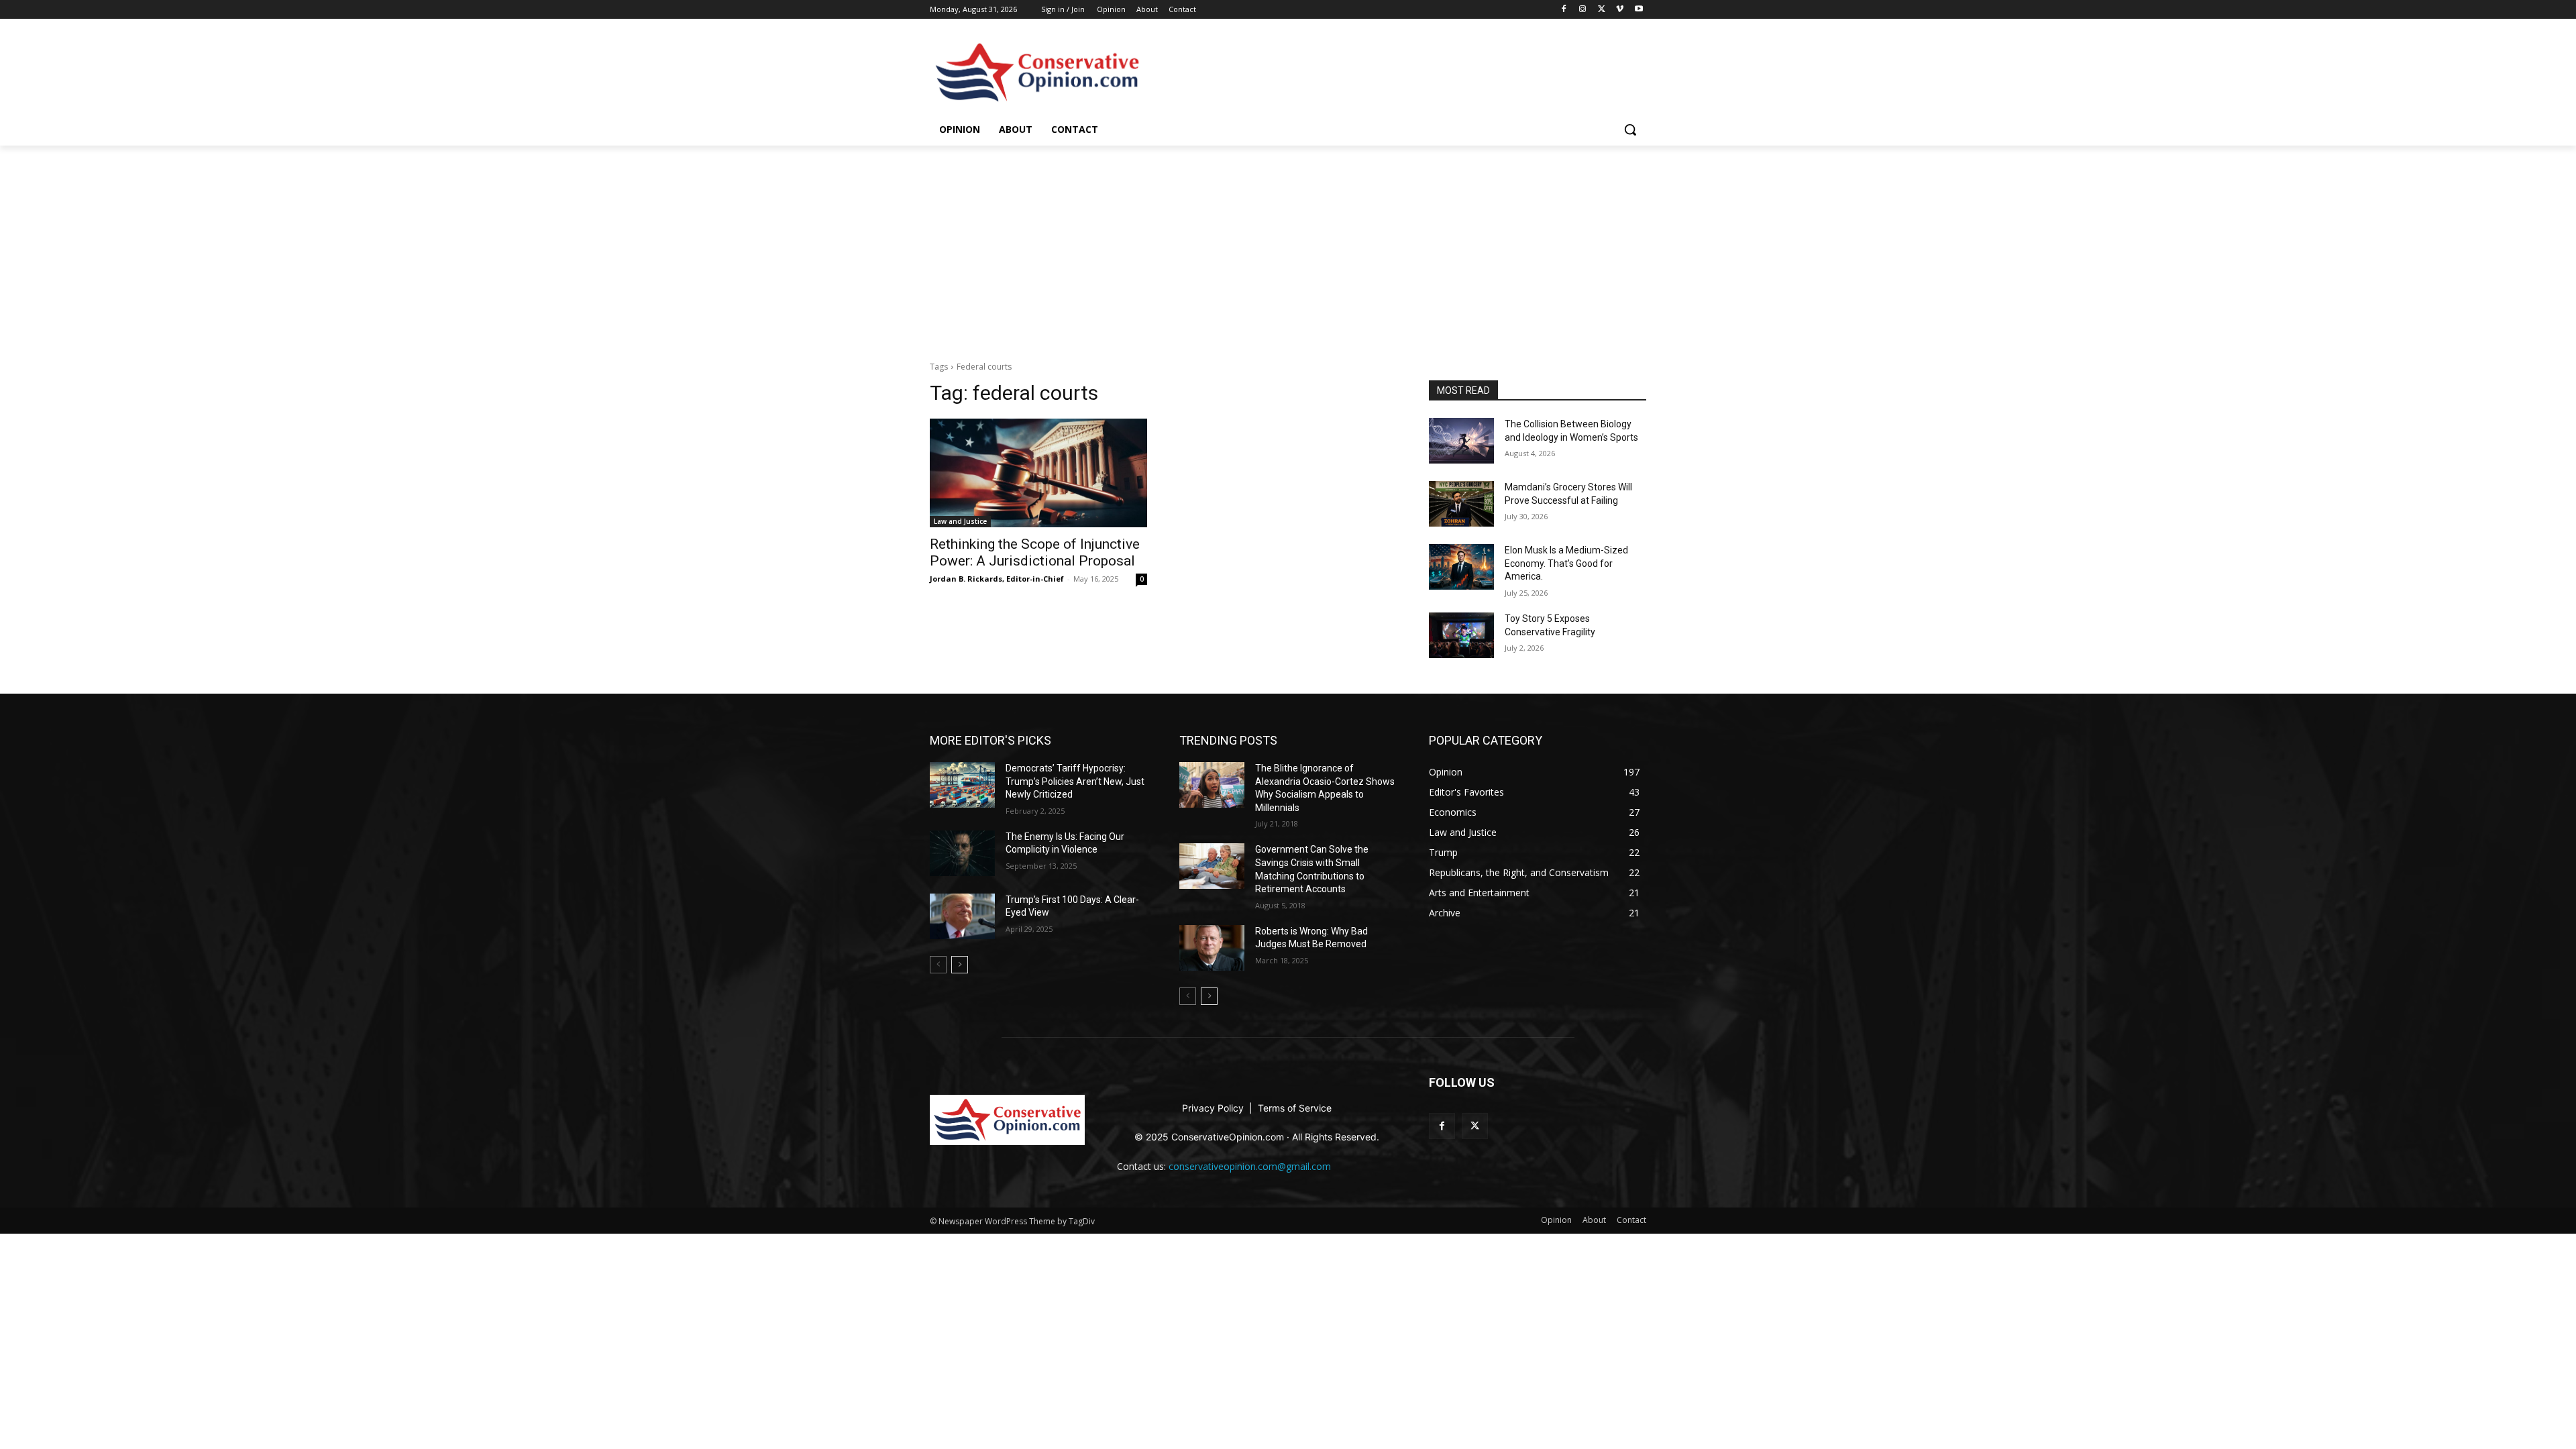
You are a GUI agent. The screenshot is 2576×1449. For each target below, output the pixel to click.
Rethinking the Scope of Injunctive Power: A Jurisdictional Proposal (1035, 552)
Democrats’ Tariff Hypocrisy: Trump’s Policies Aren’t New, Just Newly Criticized (1075, 781)
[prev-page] (938, 965)
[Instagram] (1583, 10)
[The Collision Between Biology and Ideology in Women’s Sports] (1461, 441)
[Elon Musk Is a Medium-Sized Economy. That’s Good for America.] (1461, 567)
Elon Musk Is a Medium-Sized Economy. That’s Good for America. (1566, 563)
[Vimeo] (1620, 10)
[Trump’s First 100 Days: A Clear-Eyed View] (962, 916)
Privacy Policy (1214, 1108)
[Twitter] (1602, 10)
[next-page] (960, 965)
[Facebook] (1564, 10)
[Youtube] (1639, 10)
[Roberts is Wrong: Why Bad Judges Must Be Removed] (1212, 948)
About (1147, 9)
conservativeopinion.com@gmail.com (1250, 1166)
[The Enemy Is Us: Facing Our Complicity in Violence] (962, 853)
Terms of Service (1295, 1108)
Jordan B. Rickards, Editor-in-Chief (997, 579)
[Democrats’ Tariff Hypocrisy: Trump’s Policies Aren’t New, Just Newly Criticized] (962, 785)
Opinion (1111, 9)
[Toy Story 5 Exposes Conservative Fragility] (1461, 635)
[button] (1630, 129)
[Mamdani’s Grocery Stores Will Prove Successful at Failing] (1461, 504)
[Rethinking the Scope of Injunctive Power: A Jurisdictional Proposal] (1038, 473)
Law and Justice (960, 521)
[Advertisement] (1288, 246)
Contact (1182, 9)
